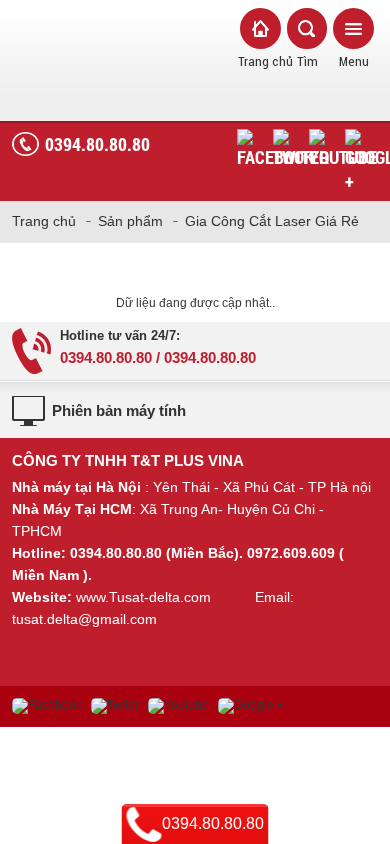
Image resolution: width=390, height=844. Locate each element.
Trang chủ (44, 221)
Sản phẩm (130, 221)
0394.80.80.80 (97, 144)
